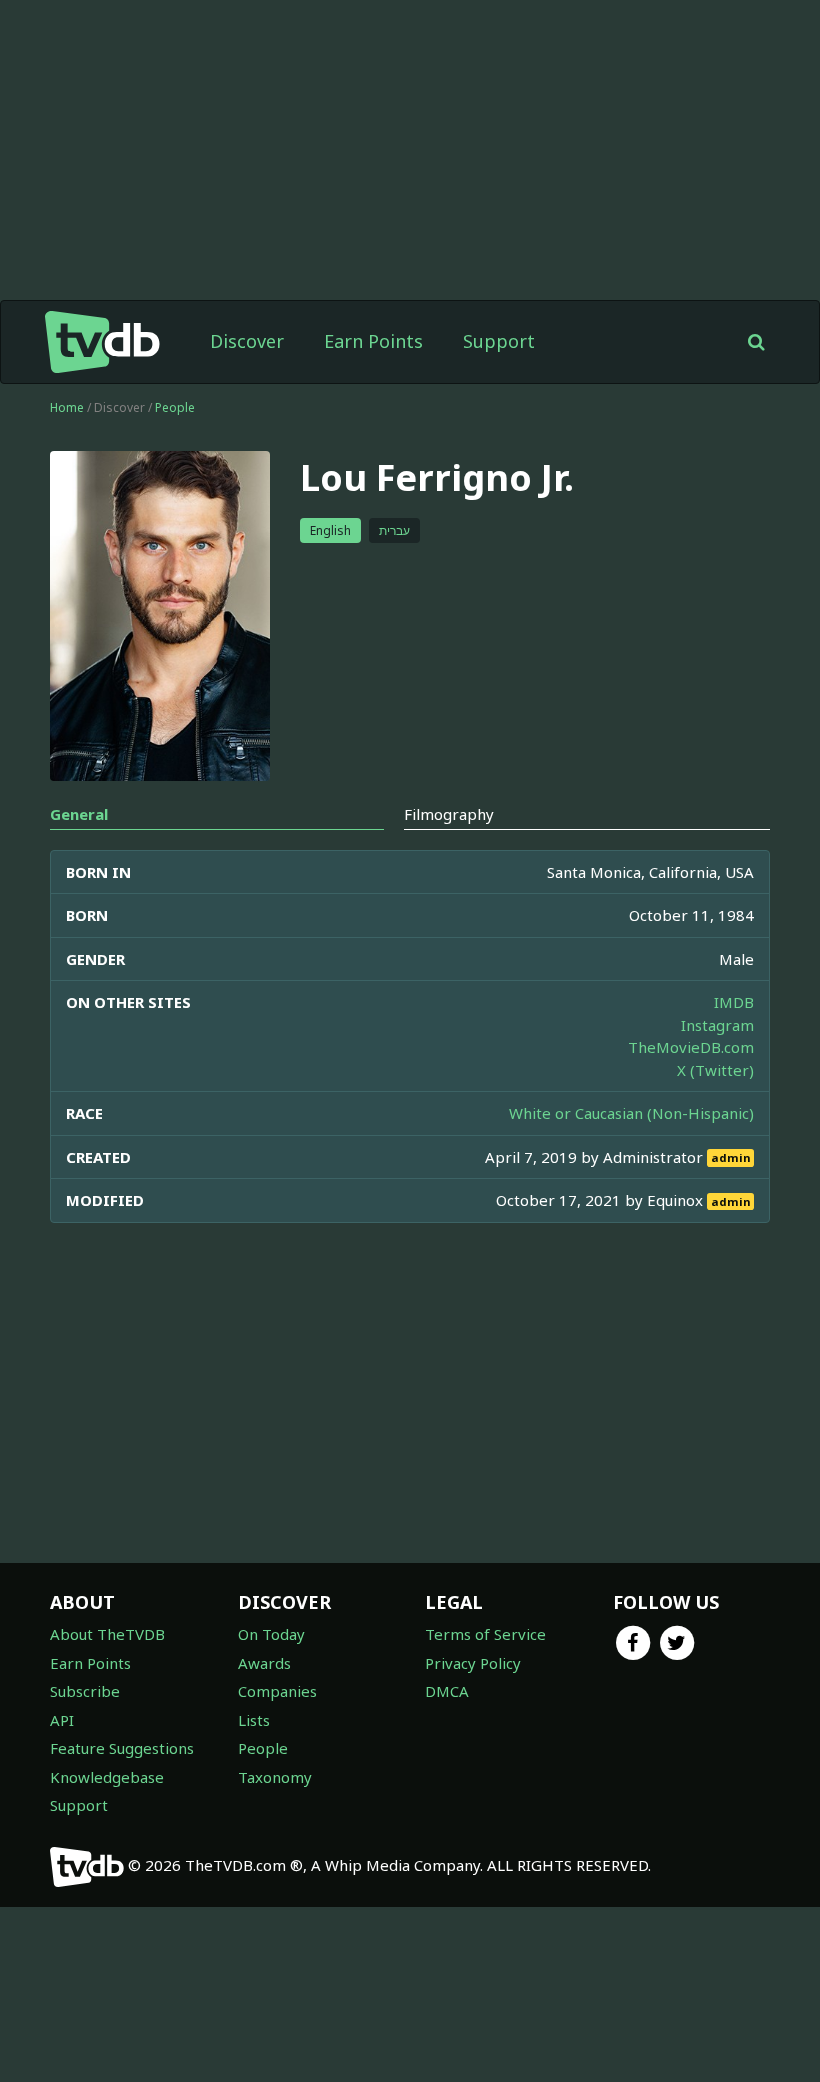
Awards (264, 1663)
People (175, 407)
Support (499, 341)
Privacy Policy (473, 1663)
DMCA (447, 1691)
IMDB (734, 1002)
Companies (277, 1691)
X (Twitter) (715, 1070)
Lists (254, 1720)
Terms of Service (485, 1634)
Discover (247, 341)
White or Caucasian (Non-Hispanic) (631, 1113)
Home (67, 407)
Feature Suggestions (122, 1748)
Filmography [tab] (449, 814)
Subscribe (85, 1691)
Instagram (717, 1025)
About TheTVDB (107, 1634)
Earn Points (373, 341)
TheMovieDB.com (691, 1047)
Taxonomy (275, 1777)
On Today (271, 1634)
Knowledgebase (107, 1777)
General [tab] (79, 814)
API (62, 1720)
